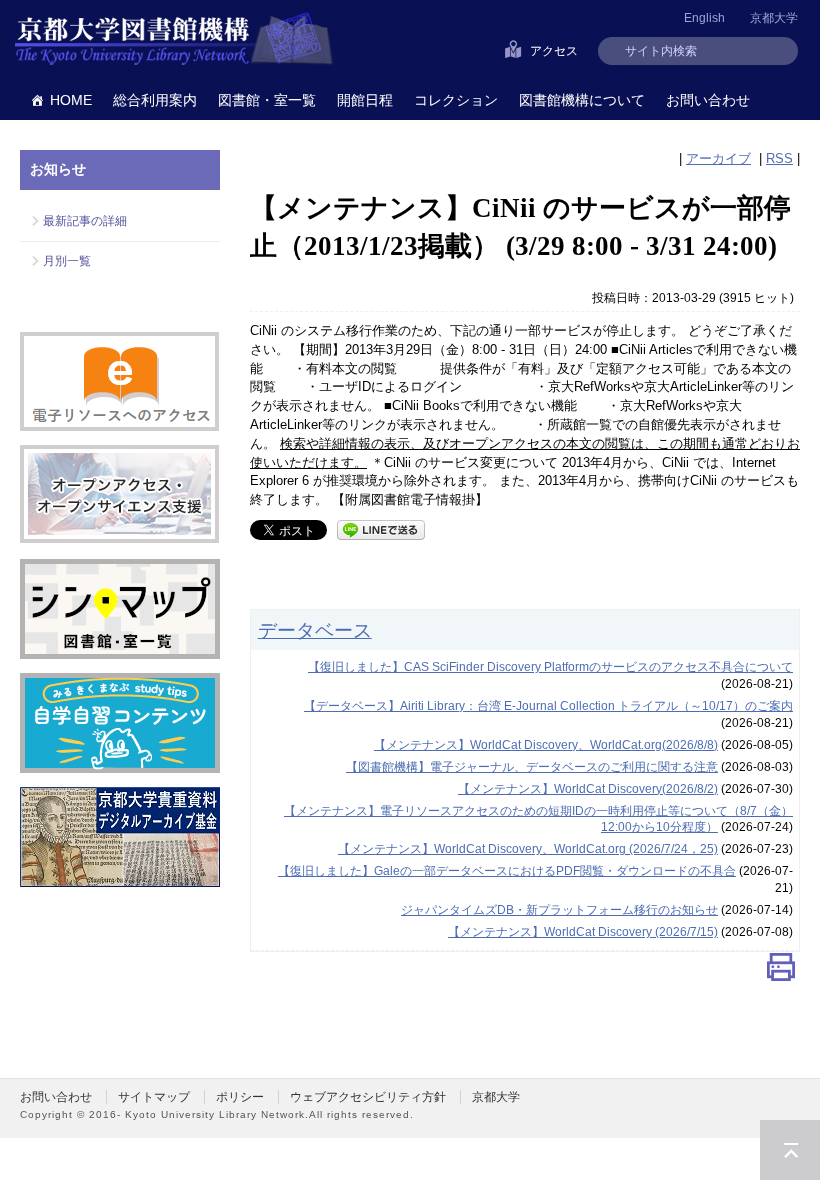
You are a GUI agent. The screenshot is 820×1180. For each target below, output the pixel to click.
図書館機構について (582, 100)
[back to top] (790, 1150)
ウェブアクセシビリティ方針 (368, 1097)
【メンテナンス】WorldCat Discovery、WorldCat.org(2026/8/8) (546, 745)
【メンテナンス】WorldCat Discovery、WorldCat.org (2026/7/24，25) (528, 849)
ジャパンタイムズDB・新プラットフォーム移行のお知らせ (559, 910)
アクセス (554, 51)
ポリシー (240, 1097)
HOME (71, 100)
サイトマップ (154, 1097)
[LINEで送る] (381, 528)
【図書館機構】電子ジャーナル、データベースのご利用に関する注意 (532, 767)
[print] (781, 971)
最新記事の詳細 (85, 221)
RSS (779, 158)
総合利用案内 (155, 100)
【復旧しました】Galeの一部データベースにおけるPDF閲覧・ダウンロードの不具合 (507, 871)
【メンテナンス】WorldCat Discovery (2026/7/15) (583, 932)
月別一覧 (67, 261)
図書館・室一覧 (267, 100)
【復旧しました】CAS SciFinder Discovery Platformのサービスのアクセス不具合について (550, 667)
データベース (315, 630)
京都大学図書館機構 (174, 40)
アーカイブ (718, 158)
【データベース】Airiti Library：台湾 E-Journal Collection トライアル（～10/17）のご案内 (548, 706)
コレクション (456, 100)
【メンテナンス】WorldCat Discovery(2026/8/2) (588, 789)
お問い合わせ (708, 100)
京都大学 (774, 18)
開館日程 (365, 100)
